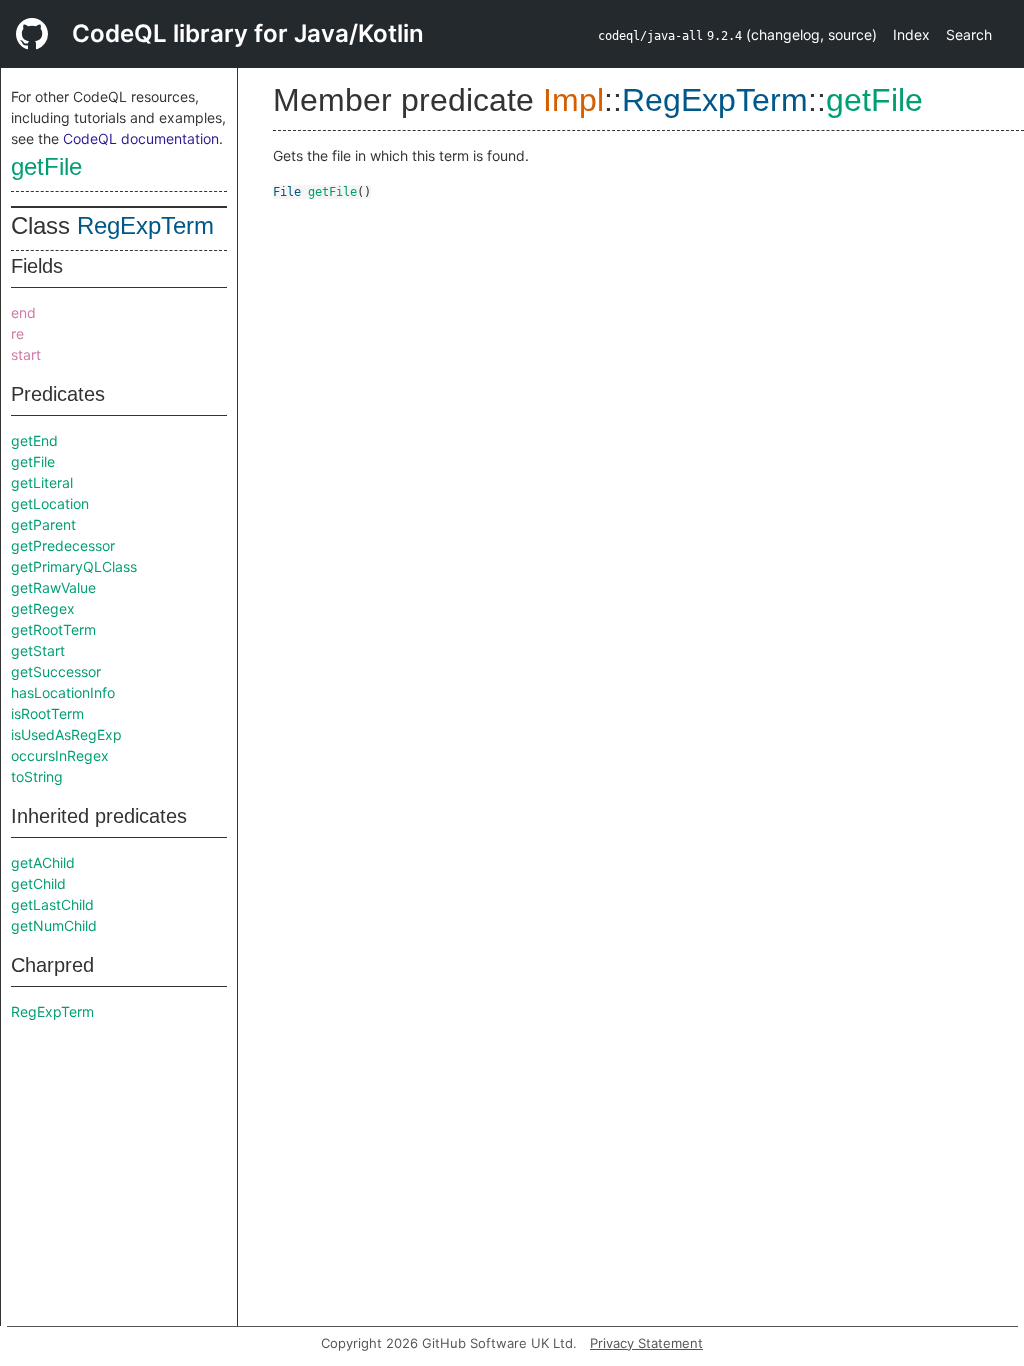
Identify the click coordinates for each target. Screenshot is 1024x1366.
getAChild (43, 862)
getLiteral (42, 482)
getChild (38, 883)
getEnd (34, 440)
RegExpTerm (145, 225)
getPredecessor (63, 545)
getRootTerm (53, 629)
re (17, 333)
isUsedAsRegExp (66, 734)
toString (37, 776)
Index (911, 34)
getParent (43, 524)
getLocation (50, 503)
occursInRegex (60, 755)
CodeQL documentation (141, 138)
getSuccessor (56, 671)
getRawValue (53, 587)
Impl (573, 100)
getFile (46, 166)
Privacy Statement (646, 1343)
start (26, 354)
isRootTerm (47, 713)
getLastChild (52, 904)
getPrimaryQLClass (74, 566)
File (287, 192)
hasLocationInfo (63, 692)
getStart (38, 650)
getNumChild (54, 925)
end (23, 312)
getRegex (43, 608)
